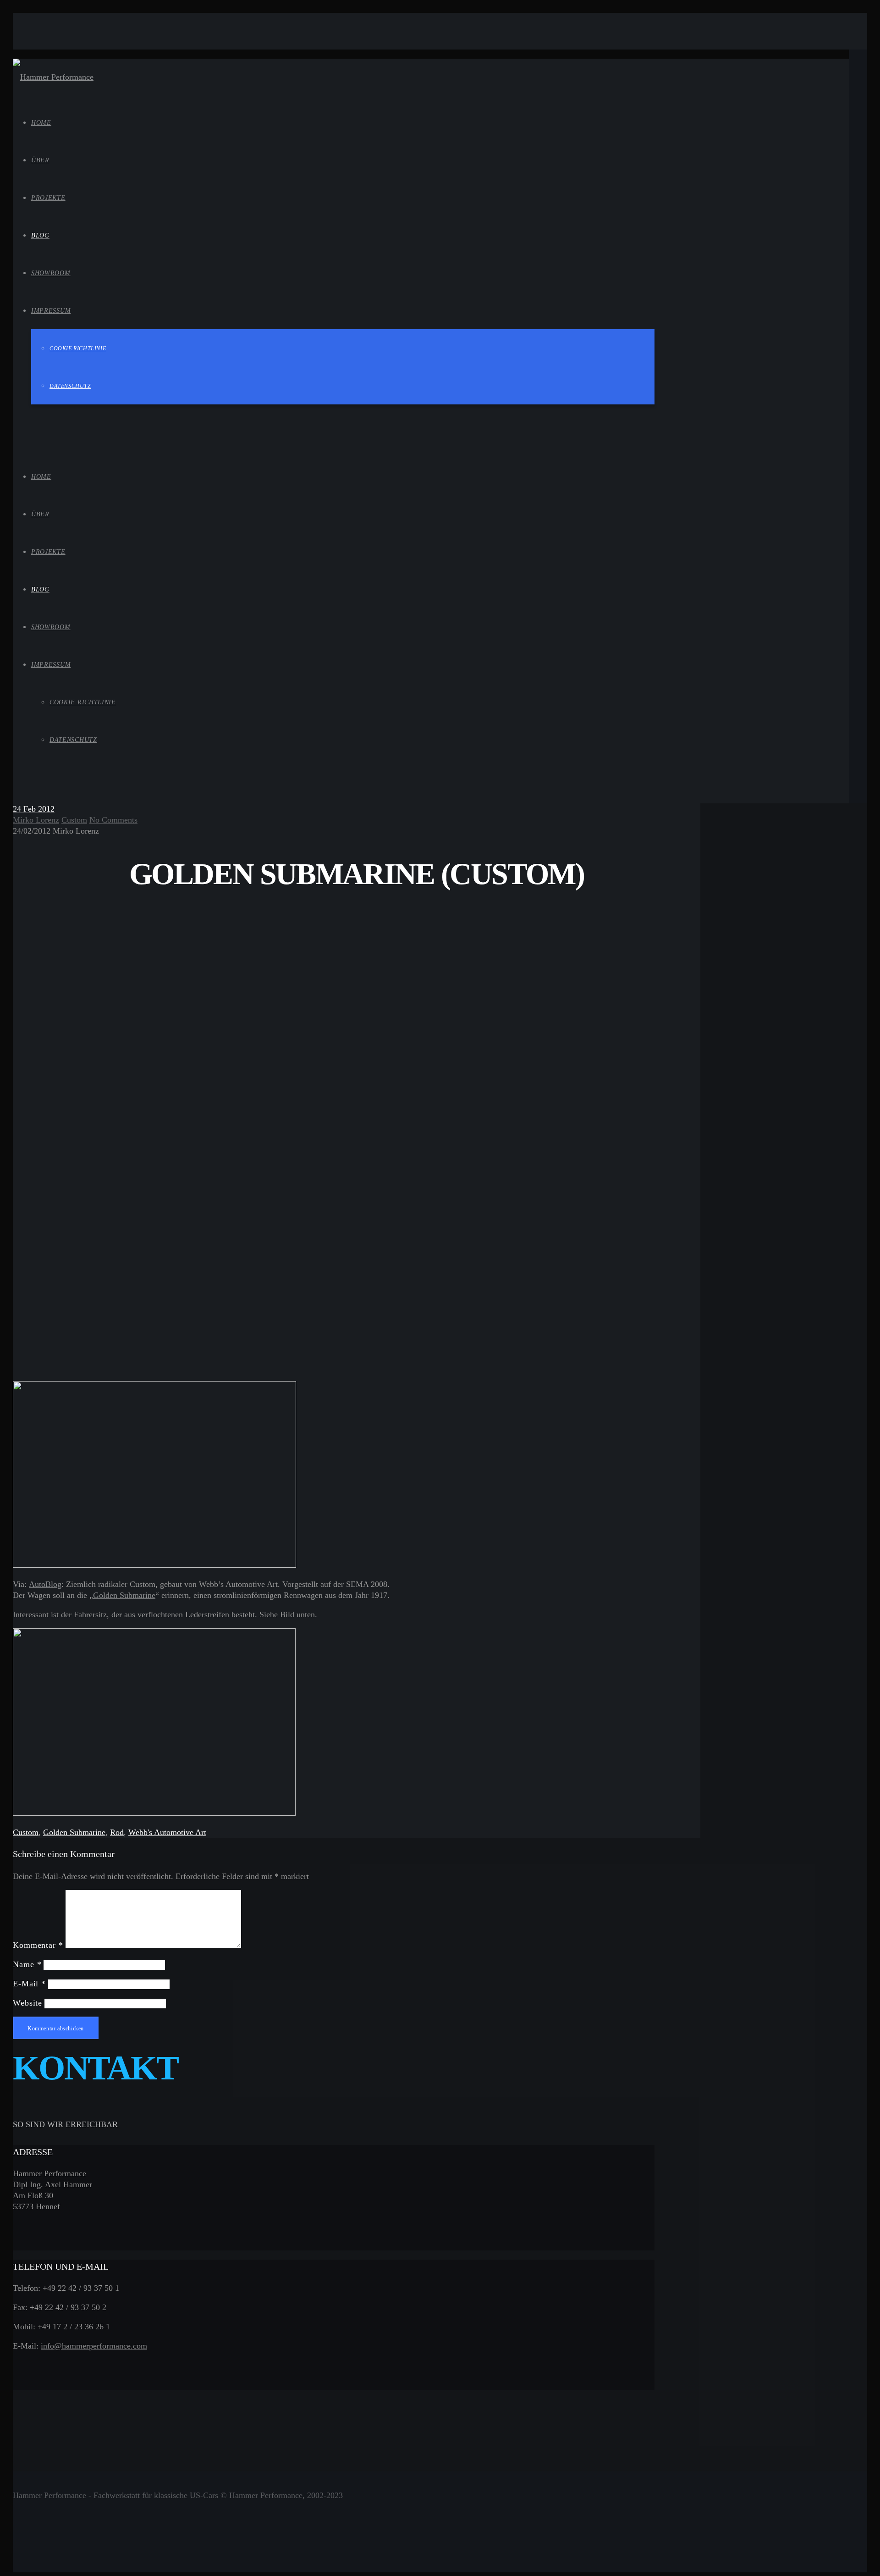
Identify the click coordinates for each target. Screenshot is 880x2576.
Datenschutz (73, 740)
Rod (117, 1832)
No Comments (113, 820)
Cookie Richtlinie (83, 702)
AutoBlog (45, 1584)
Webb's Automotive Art (167, 1832)
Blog (40, 589)
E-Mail (29, 1984)
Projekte (48, 552)
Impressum (51, 665)
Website (27, 2003)
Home (41, 477)
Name (27, 1964)
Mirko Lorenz (36, 820)
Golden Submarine (124, 1595)
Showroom (51, 627)
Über (40, 514)
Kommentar (38, 1945)
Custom (74, 820)
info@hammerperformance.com (94, 2346)
